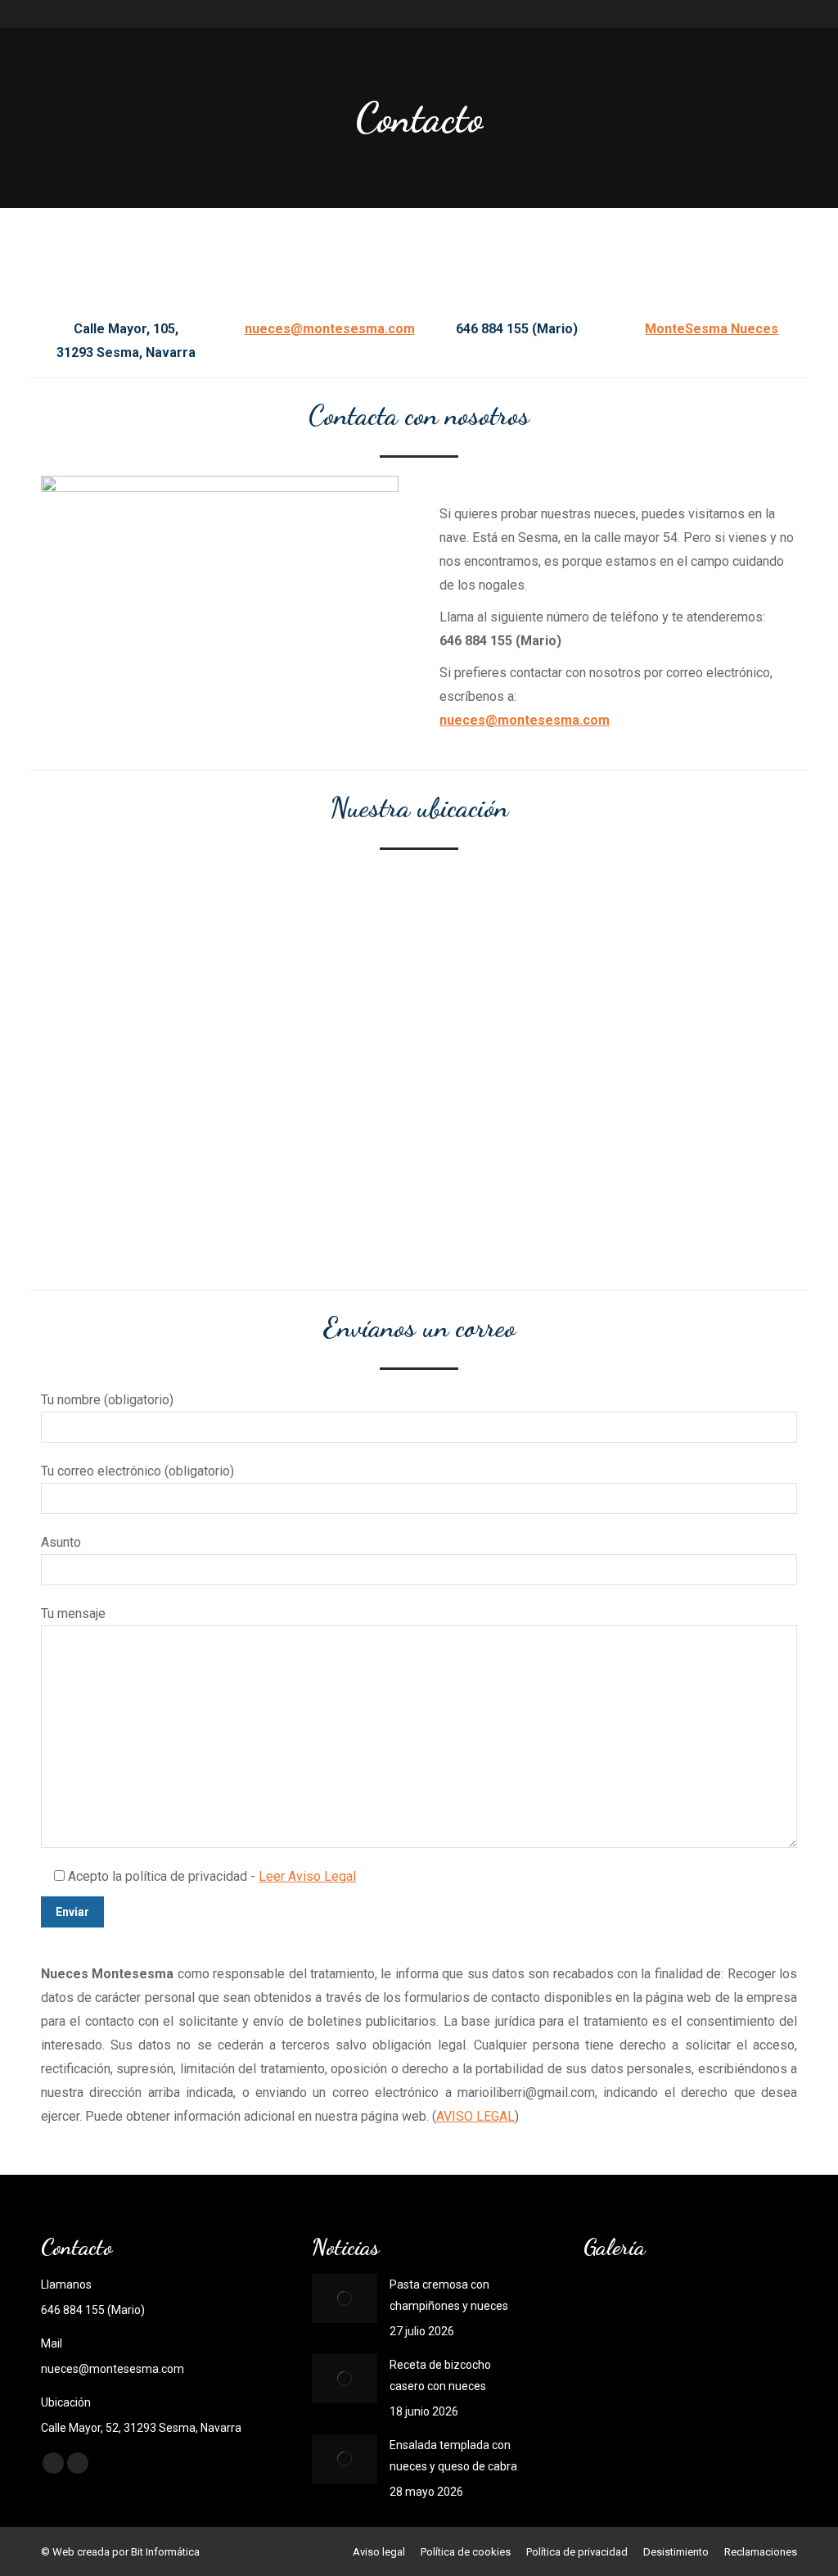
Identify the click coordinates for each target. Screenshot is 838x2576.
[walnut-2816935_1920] (615, 2309)
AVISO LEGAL (475, 2116)
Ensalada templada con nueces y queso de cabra (453, 2456)
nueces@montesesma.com (330, 329)
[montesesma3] (615, 2373)
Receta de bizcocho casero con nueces (440, 2375)
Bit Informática (165, 2552)
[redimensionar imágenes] (345, 2298)
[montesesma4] (741, 2309)
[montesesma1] (741, 2373)
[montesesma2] (678, 2373)
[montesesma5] (678, 2309)
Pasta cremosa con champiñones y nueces (449, 2295)
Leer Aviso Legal (307, 1876)
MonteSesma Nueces (712, 329)
